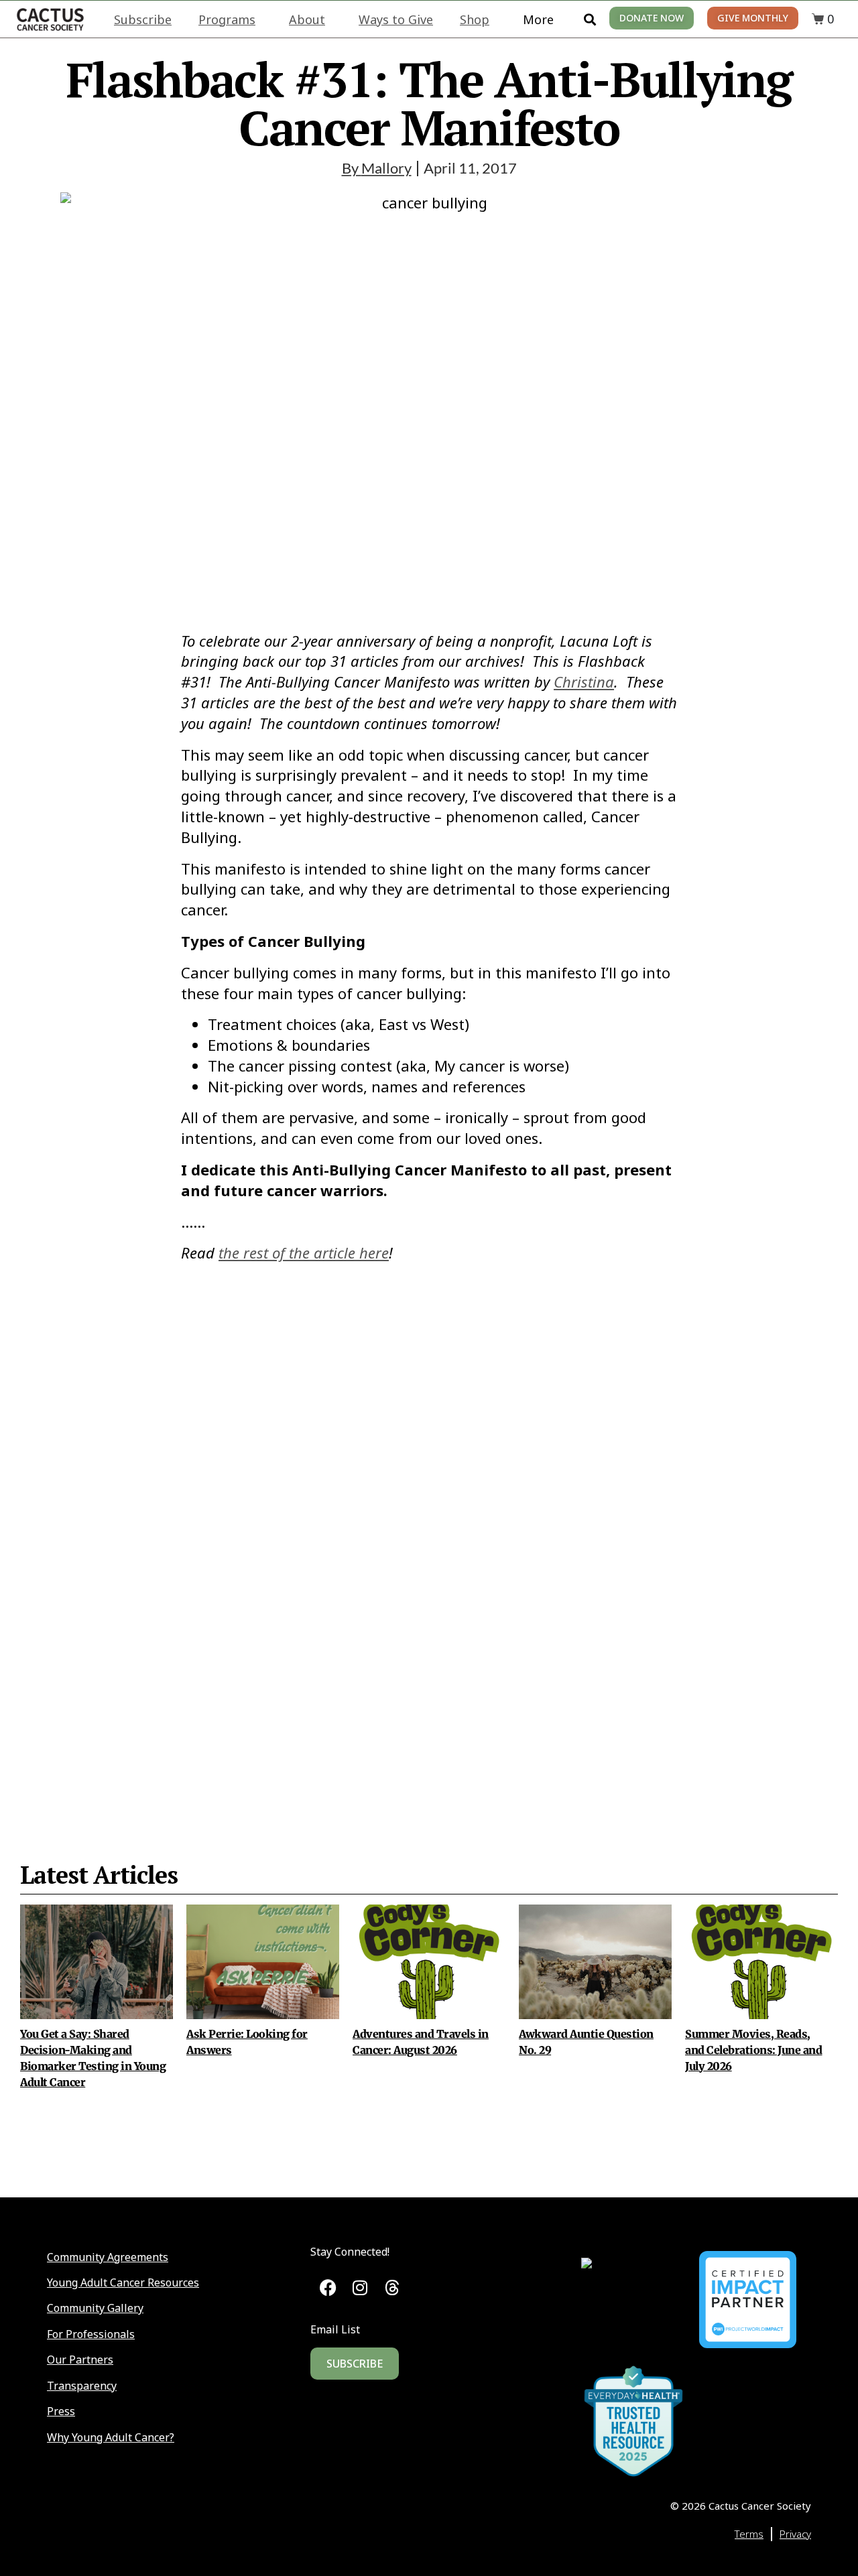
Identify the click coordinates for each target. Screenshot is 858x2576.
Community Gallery (95, 2308)
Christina (584, 682)
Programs (227, 19)
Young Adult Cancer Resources (123, 2282)
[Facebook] (328, 2288)
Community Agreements (108, 2257)
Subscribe (143, 19)
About (307, 19)
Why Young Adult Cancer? (111, 2437)
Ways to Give (396, 19)
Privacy (795, 2534)
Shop (475, 19)
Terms (749, 2534)
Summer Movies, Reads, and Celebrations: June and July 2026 (754, 2050)
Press (61, 2411)
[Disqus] (429, 1529)
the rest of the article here (304, 1252)
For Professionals (91, 2334)
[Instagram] (360, 2288)
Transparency (82, 2386)
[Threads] (392, 2288)
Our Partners (80, 2360)
